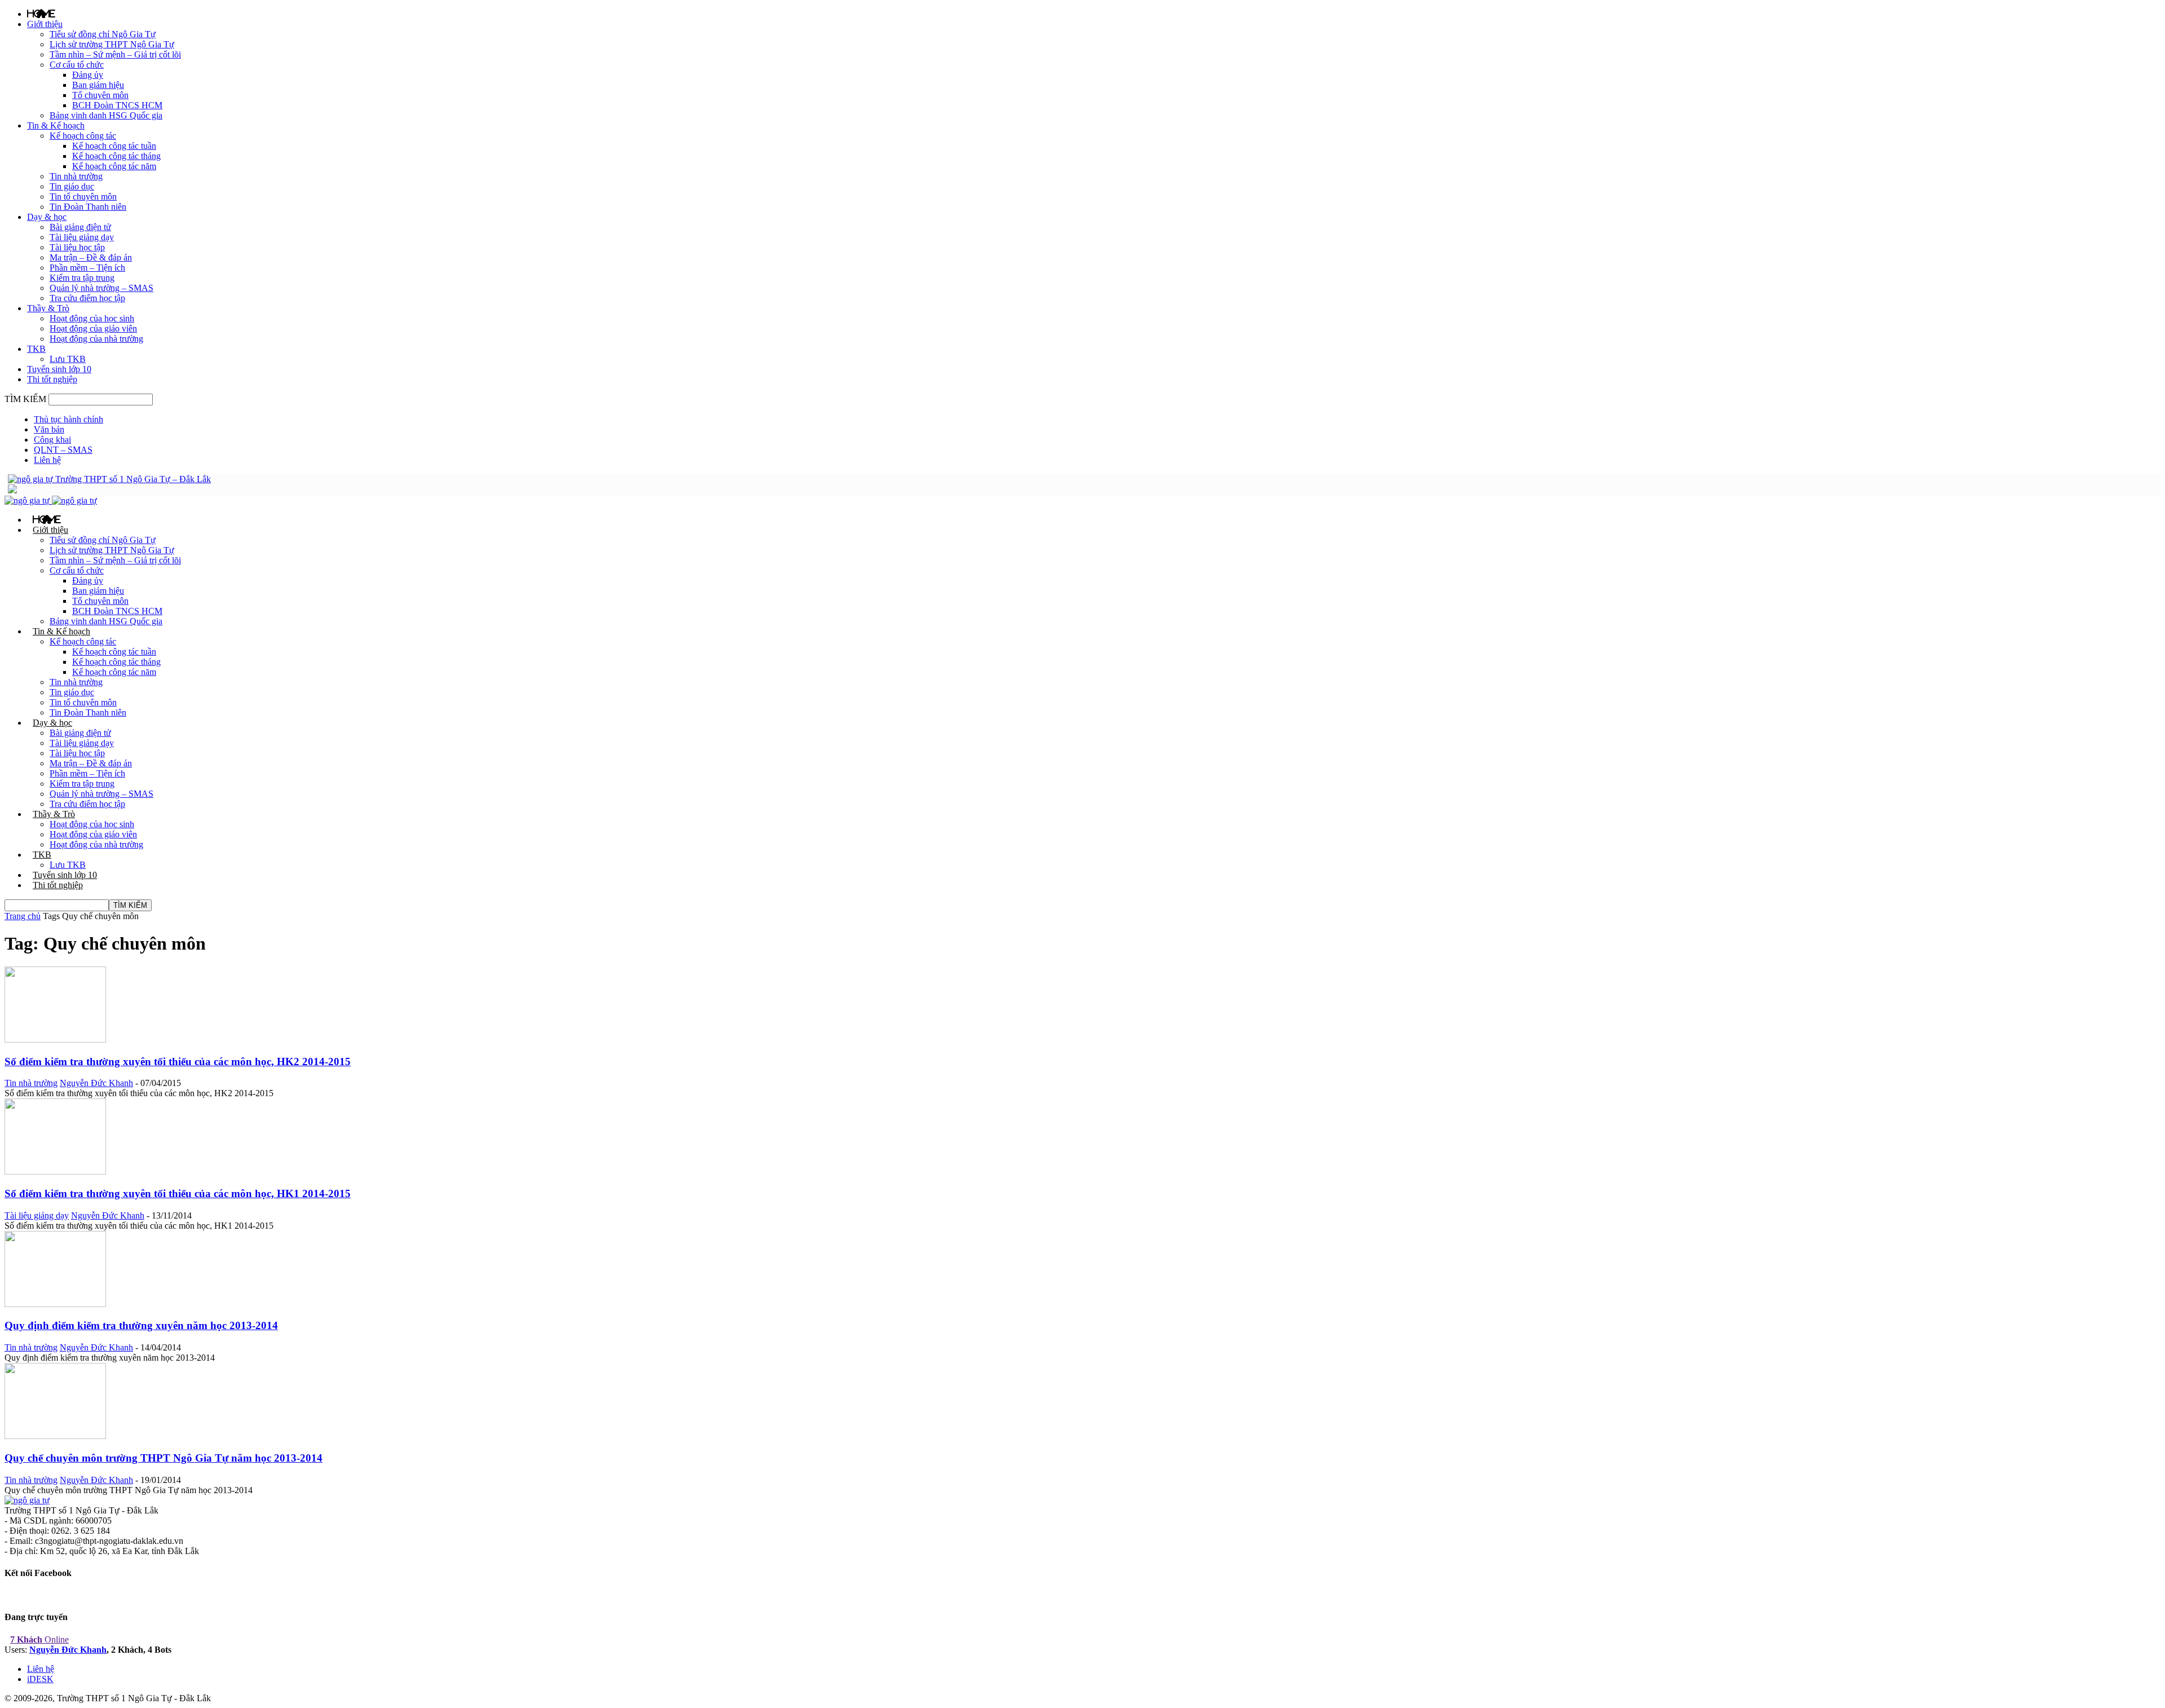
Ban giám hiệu (98, 85)
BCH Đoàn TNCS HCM (117, 105)
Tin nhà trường (76, 176)
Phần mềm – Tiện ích (87, 268)
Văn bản (49, 429)
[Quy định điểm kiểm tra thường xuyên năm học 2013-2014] (55, 1304)
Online (39, 1639)
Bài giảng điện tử (80, 227)
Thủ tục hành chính (69, 419)
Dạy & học (47, 217)
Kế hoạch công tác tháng (116, 156)
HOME (41, 14)
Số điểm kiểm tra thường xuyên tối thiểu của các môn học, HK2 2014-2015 (178, 1062)
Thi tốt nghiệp (52, 379)
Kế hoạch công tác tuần (114, 146)
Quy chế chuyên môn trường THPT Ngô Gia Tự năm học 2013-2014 (164, 1458)
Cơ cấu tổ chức (77, 65)
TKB (36, 349)
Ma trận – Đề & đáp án (91, 257)
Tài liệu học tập (77, 247)
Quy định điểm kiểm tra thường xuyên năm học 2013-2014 (141, 1325)
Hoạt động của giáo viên (93, 328)
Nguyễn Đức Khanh (96, 1083)
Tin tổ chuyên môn (83, 197)
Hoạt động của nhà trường (96, 339)
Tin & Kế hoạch (56, 125)
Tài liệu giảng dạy (82, 237)
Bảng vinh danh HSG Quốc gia (106, 115)
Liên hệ (47, 460)
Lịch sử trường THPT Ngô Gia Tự (112, 44)
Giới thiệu (45, 24)
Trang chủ (23, 916)
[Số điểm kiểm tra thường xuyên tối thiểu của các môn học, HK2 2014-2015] (55, 1040)
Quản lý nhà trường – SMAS (101, 288)
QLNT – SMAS (63, 450)
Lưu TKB (68, 359)
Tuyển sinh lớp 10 (59, 369)
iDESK (40, 1679)
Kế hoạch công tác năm (114, 166)
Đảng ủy (88, 75)
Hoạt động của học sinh (92, 318)
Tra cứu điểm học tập (87, 298)
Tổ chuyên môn (100, 95)
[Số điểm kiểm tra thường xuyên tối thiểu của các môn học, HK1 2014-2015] (55, 1171)
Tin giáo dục (72, 186)
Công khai (52, 440)
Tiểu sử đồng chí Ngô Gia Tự (103, 34)
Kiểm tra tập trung (82, 278)
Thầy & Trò (48, 308)
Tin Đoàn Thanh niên (88, 207)
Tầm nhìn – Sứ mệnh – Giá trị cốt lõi (115, 54)
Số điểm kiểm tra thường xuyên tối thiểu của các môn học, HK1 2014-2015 (178, 1193)
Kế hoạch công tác (83, 136)
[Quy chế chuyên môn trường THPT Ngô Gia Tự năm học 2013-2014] (55, 1436)
